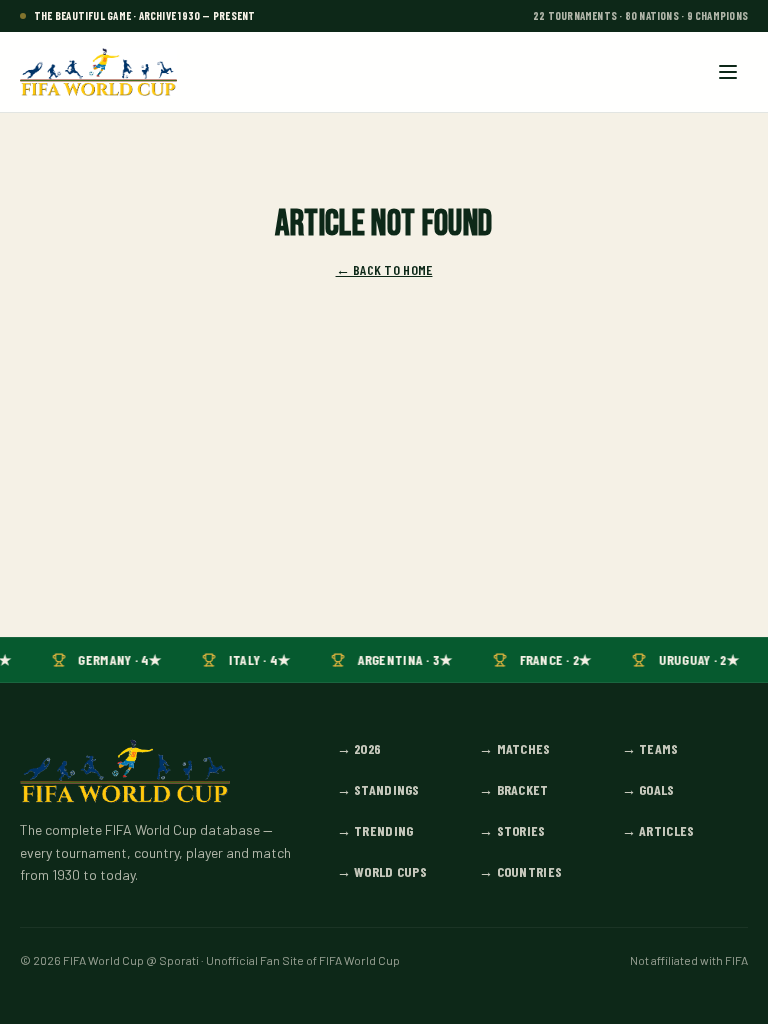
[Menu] (728, 72)
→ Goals (648, 789)
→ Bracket (514, 789)
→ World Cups (382, 871)
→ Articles (658, 830)
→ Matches (515, 748)
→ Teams (650, 748)
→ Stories (512, 830)
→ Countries (520, 871)
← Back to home (384, 269)
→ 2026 (359, 748)
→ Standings (378, 789)
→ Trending (375, 830)
